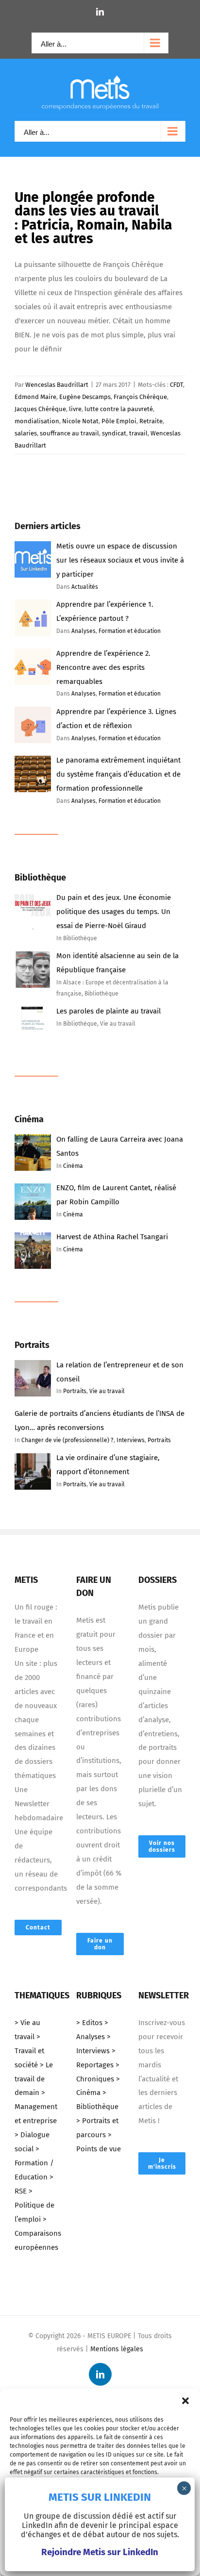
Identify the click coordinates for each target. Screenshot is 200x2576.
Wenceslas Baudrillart (57, 385)
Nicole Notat (80, 421)
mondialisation (37, 421)
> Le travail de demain (34, 2079)
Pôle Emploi (119, 421)
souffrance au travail (69, 433)
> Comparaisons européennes (38, 2233)
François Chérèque (140, 397)
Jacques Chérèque (40, 409)
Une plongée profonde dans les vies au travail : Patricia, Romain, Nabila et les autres (93, 218)
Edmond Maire (35, 397)
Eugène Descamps (85, 397)
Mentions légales (117, 2349)
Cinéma (73, 1166)
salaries (26, 433)
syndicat (114, 433)
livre (75, 409)
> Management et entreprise (36, 2107)
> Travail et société (29, 2051)
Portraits (75, 1391)
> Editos (89, 2023)
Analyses (83, 631)
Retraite (151, 421)
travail (138, 433)
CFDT (176, 385)
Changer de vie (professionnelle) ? (67, 1440)
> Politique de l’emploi (34, 2205)
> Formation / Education (34, 2163)
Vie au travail (107, 1391)
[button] (185, 2401)
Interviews (131, 1440)
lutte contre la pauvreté (119, 409)
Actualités (85, 587)
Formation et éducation (130, 631)
